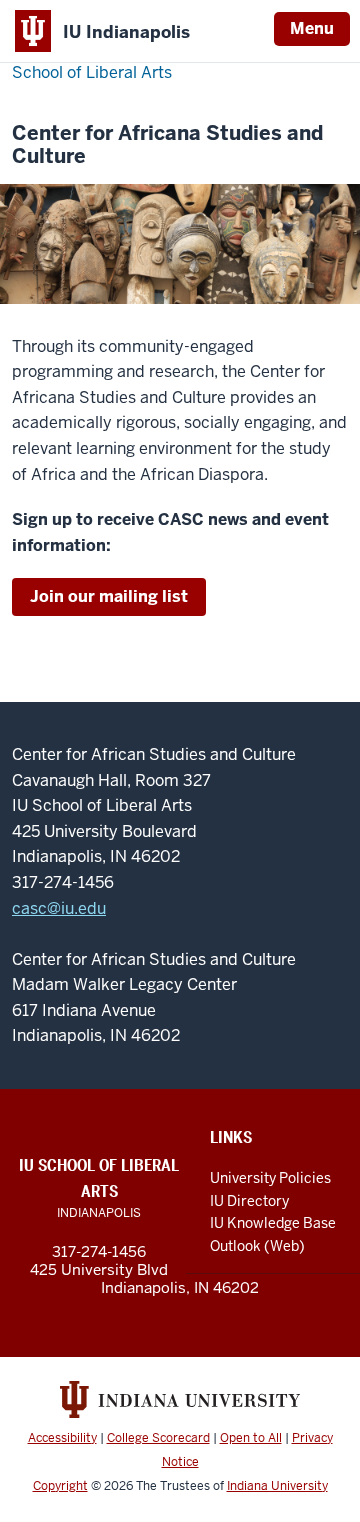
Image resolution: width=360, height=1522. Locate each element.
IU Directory (249, 1201)
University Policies (270, 1178)
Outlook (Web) (257, 1246)
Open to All (251, 1438)
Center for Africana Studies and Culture (167, 145)
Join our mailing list (109, 596)
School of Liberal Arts (92, 72)
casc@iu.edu (59, 908)
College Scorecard (158, 1438)
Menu (312, 28)
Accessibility (62, 1438)
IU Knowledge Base (273, 1223)
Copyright (60, 1486)
